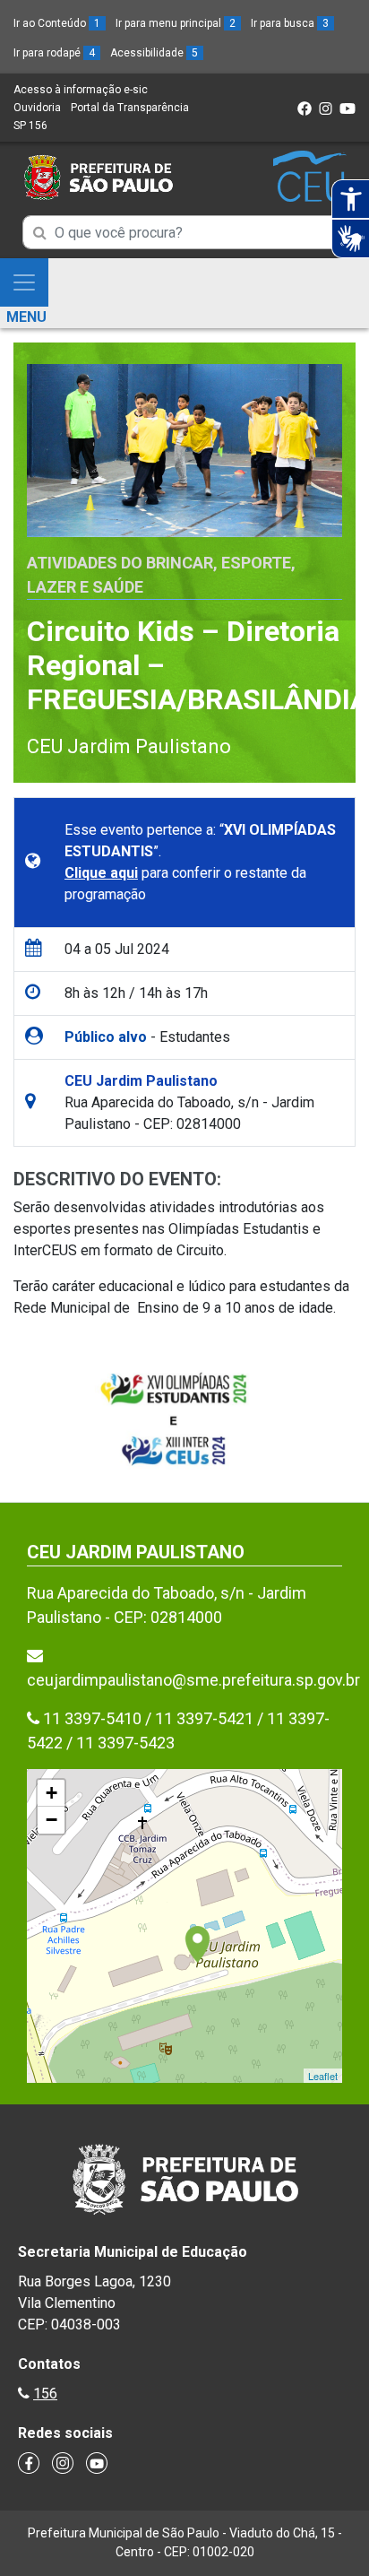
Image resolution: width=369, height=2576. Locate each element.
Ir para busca (290, 23)
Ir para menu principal (176, 23)
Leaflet (323, 2076)
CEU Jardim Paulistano (129, 746)
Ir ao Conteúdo (57, 23)
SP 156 (30, 126)
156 (45, 2394)
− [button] (51, 1820)
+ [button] (51, 1793)
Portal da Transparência (130, 108)
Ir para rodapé (54, 53)
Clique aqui (101, 873)
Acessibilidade (154, 53)
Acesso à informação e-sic (81, 90)
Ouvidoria (37, 108)
